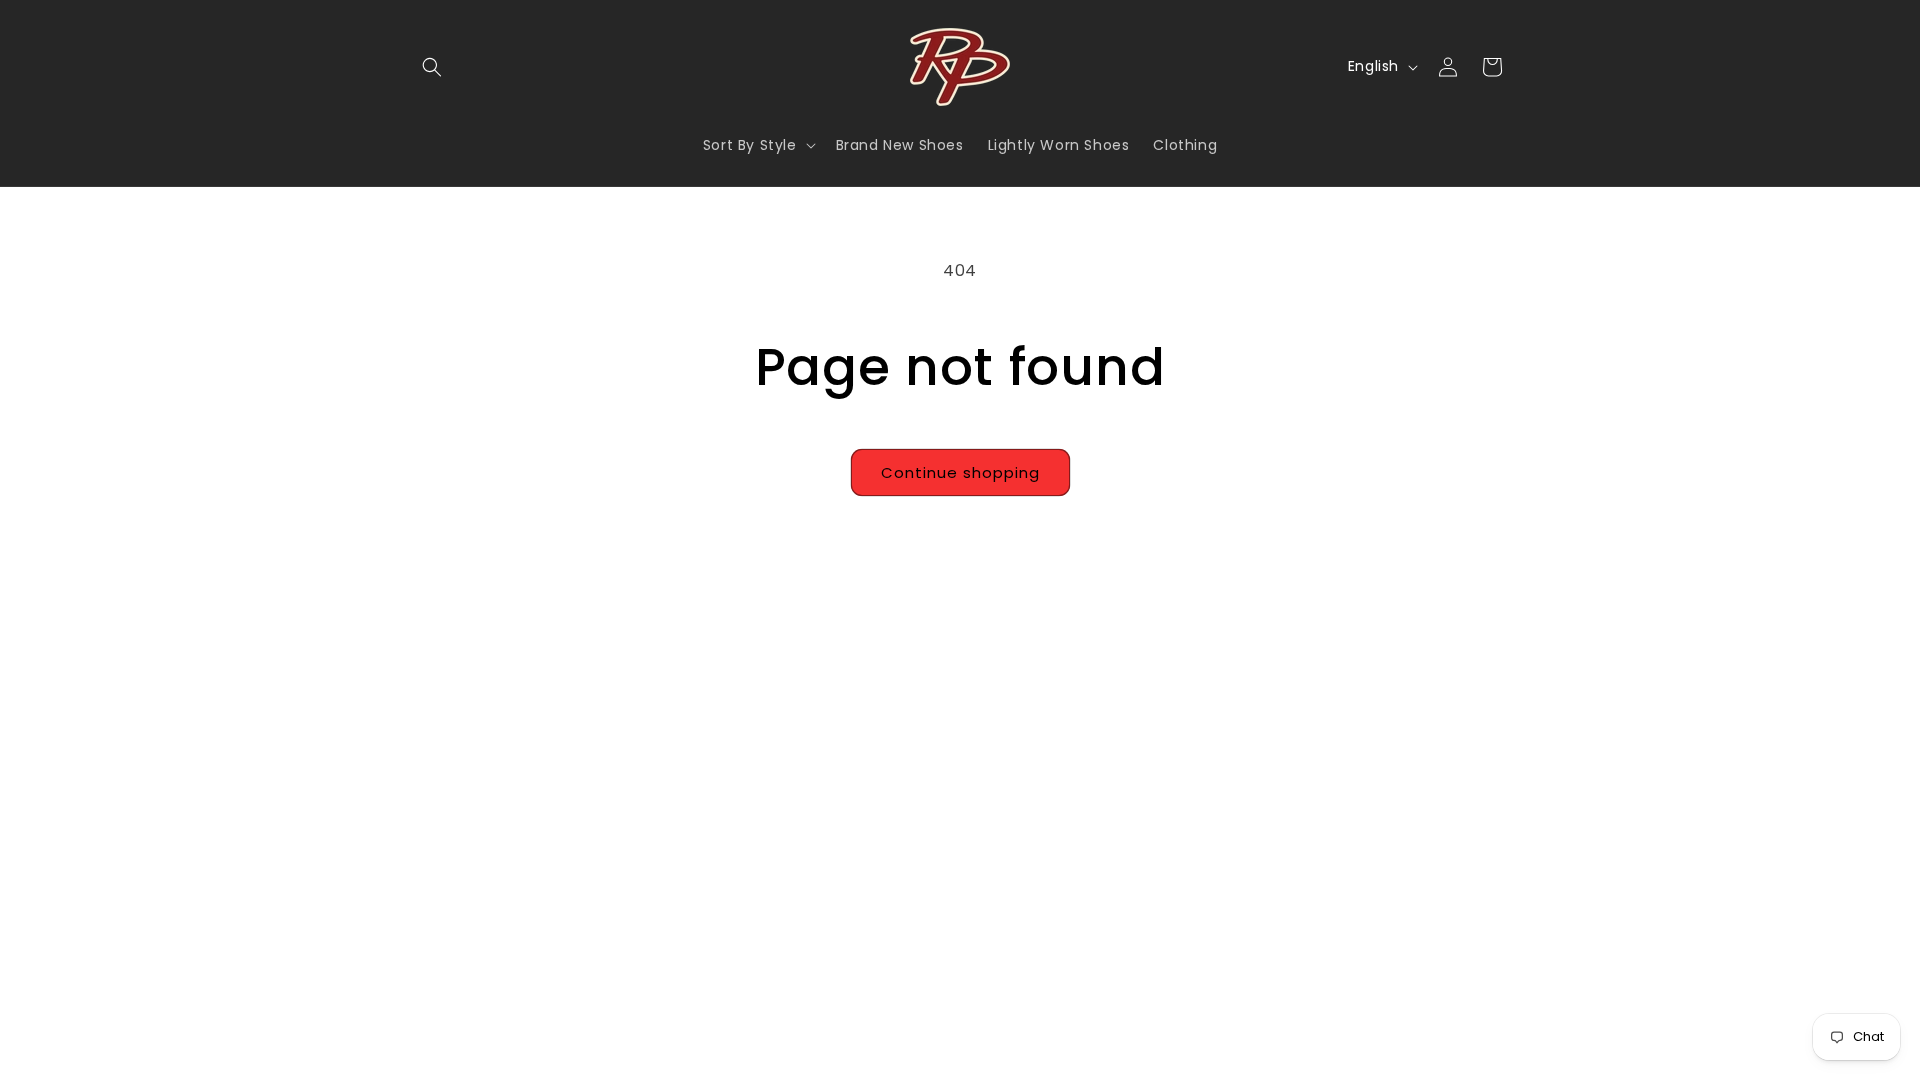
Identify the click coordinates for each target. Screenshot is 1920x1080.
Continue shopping (960, 472)
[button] (432, 67)
